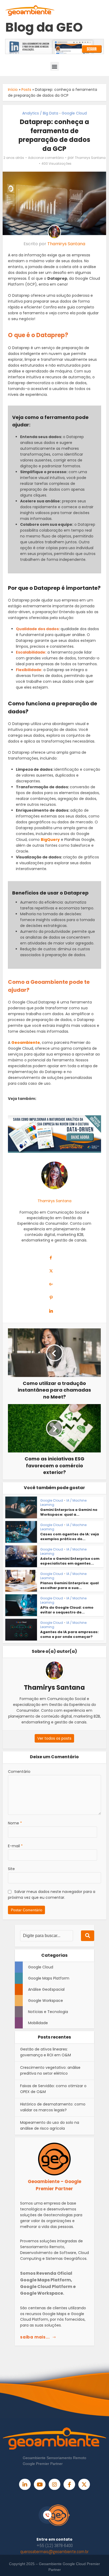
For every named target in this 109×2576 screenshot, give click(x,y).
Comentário (19, 1772)
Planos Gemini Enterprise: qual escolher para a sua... (69, 1585)
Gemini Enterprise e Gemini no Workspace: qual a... (69, 1512)
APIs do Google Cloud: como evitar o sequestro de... (67, 1610)
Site (11, 1869)
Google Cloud (74, 113)
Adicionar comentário (46, 158)
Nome (15, 1823)
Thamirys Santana (90, 158)
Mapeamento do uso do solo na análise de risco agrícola (50, 2125)
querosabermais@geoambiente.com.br (54, 2552)
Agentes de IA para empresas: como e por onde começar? (69, 1634)
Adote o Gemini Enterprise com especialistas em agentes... (70, 1561)
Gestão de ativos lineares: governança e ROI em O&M (46, 2052)
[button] (55, 66)
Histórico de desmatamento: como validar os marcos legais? (53, 2107)
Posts (26, 90)
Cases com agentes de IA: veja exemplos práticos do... (70, 1537)
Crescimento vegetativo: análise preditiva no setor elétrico (50, 2070)
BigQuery (50, 840)
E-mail (15, 1846)
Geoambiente (26, 1043)
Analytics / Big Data (40, 113)
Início (13, 90)
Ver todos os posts (54, 1738)
